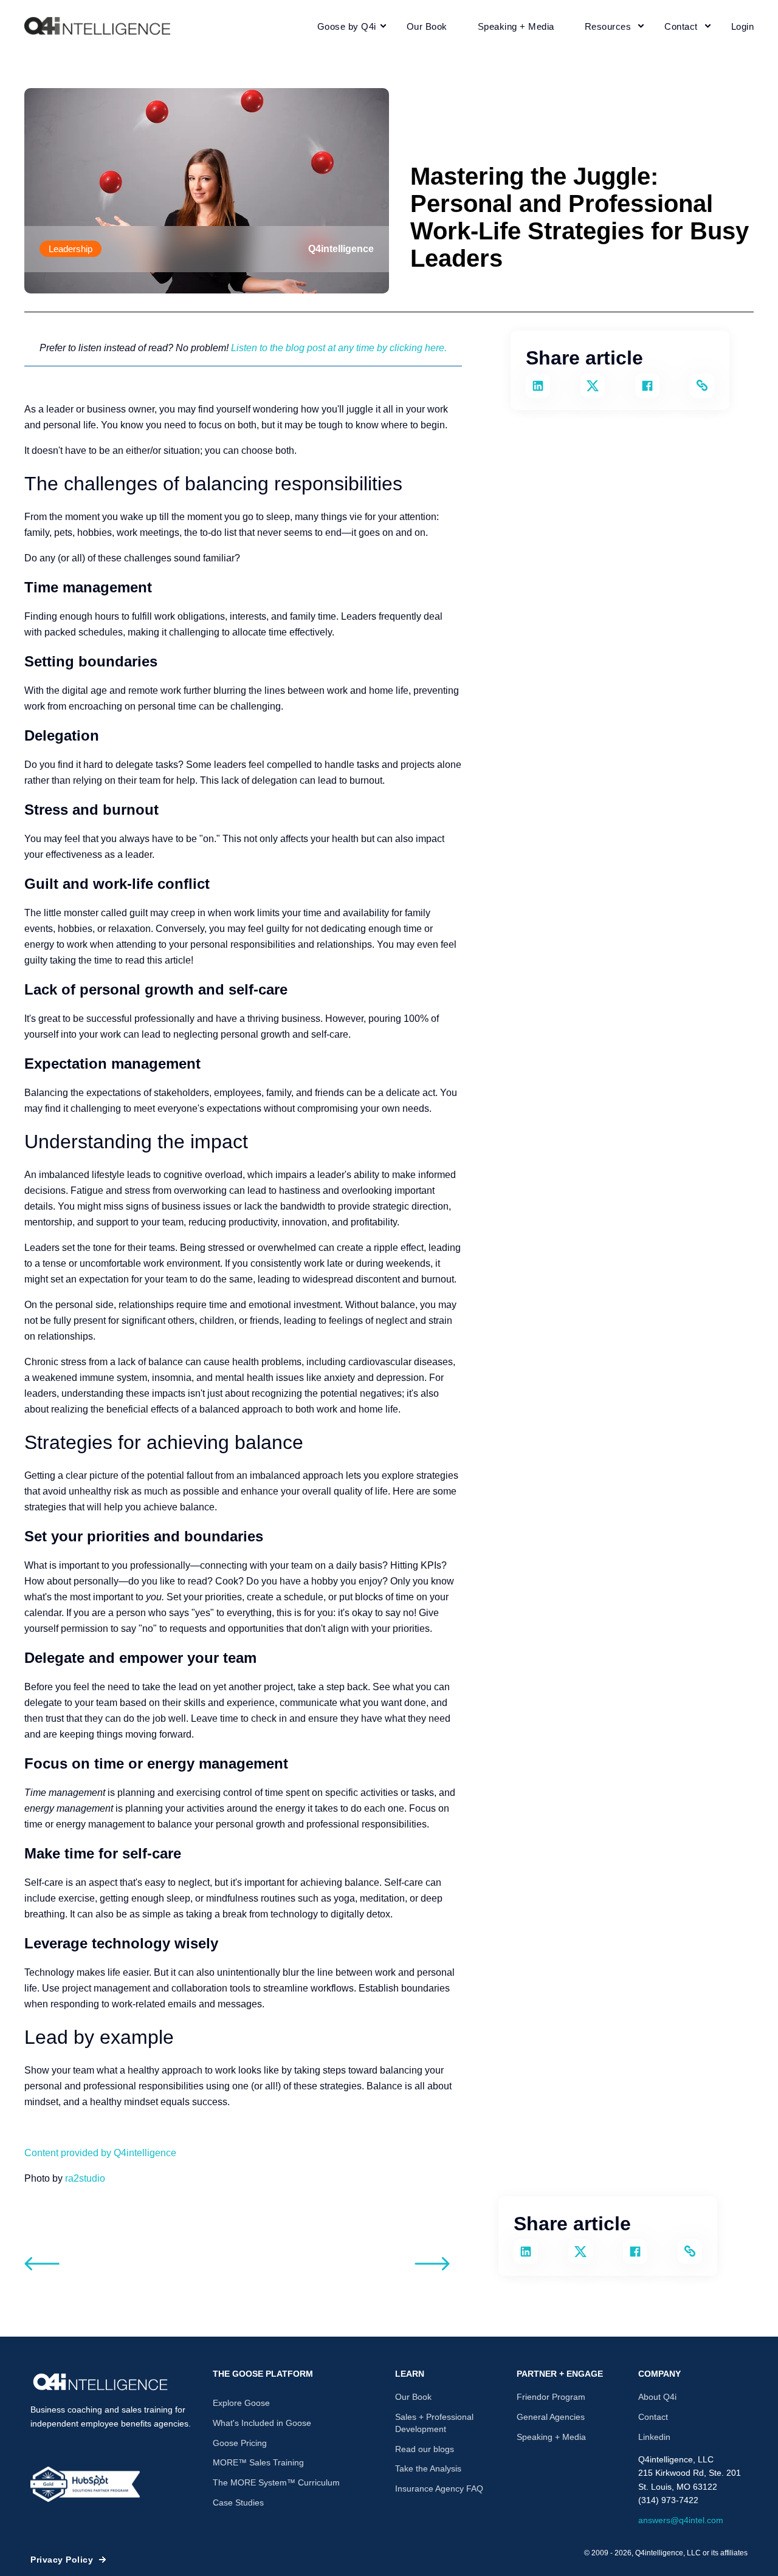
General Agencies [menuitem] (551, 2417)
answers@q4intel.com (681, 2520)
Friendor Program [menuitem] (551, 2397)
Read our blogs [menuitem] (425, 2449)
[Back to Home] (97, 26)
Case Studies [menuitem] (238, 2502)
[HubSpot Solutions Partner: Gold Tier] (85, 2484)
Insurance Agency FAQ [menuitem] (439, 2489)
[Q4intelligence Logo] (100, 2382)
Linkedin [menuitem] (654, 2437)
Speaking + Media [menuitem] (551, 2437)
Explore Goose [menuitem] (241, 2403)
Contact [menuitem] (653, 2417)
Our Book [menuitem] (413, 2397)
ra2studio (85, 2178)
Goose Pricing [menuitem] (240, 2443)
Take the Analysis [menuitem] (428, 2468)
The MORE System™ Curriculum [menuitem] (276, 2482)
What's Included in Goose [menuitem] (262, 2423)
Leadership (71, 249)
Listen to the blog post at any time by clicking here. (339, 348)
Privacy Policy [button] (62, 2560)
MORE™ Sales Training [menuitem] (258, 2462)
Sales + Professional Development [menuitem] (434, 2423)
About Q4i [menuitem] (657, 2397)
